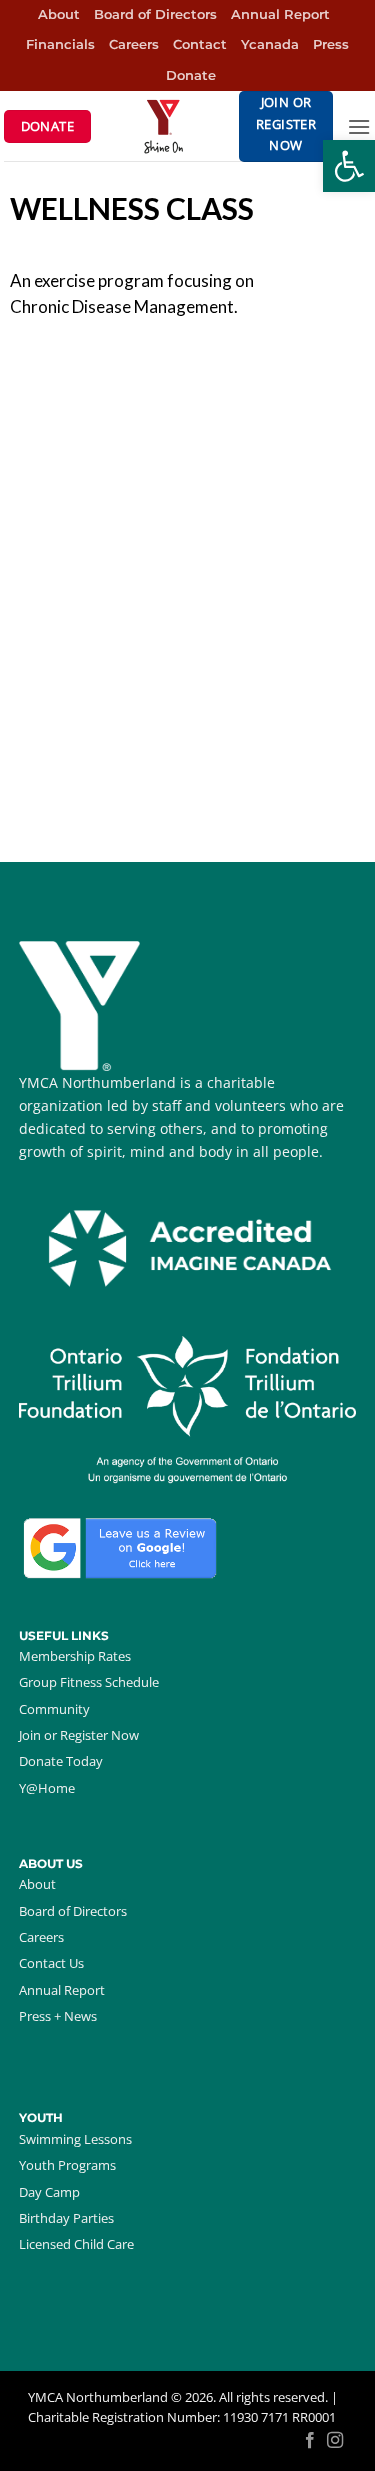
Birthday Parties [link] (66, 2218)
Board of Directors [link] (155, 14)
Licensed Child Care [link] (76, 2244)
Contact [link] (200, 44)
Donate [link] (191, 75)
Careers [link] (134, 44)
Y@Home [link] (47, 1788)
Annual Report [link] (280, 14)
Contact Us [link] (51, 1963)
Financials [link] (60, 44)
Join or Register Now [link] (79, 1735)
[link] (349, 166)
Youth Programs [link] (67, 2165)
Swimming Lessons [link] (75, 2139)
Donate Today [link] (61, 1761)
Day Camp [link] (49, 2192)
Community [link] (54, 1709)
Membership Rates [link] (75, 1656)
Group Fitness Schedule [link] (89, 1682)
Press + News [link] (58, 2016)
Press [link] (331, 44)
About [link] (59, 14)
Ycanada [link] (270, 44)
